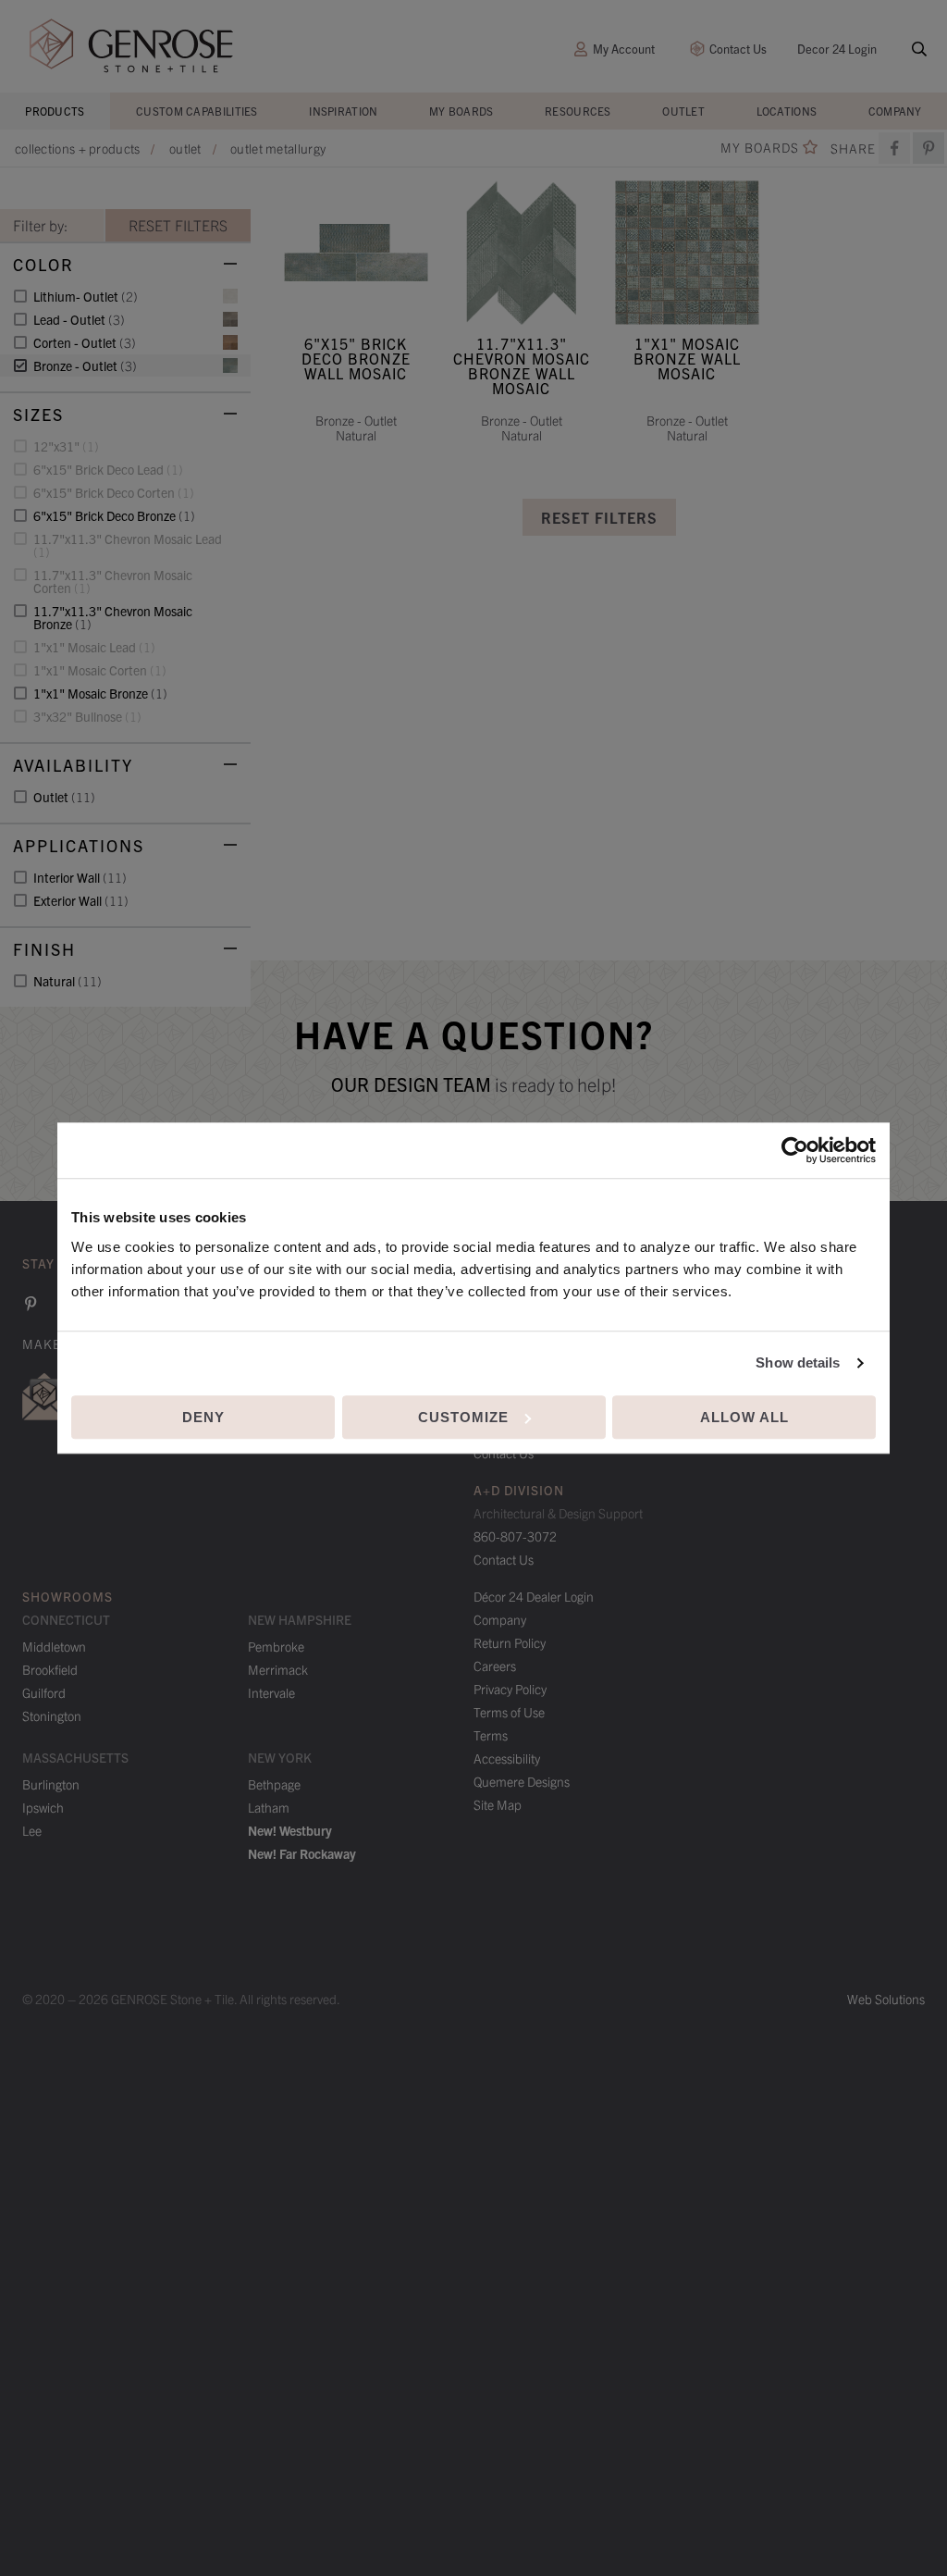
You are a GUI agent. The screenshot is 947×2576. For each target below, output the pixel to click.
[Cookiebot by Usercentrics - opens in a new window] (795, 1150)
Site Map (498, 1804)
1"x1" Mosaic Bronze (100, 693)
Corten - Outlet (85, 342)
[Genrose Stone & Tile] (131, 46)
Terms (491, 1735)
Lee (32, 1830)
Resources (578, 111)
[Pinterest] (31, 1304)
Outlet (683, 111)
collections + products (78, 148)
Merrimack (278, 1669)
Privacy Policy (510, 1689)
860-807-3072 (515, 1536)
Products (55, 111)
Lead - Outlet (79, 319)
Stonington (52, 1715)
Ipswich (43, 1807)
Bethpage (274, 1784)
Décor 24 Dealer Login (534, 1596)
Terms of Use (509, 1712)
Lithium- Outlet (86, 296)
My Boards (461, 111)
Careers (495, 1666)
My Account (624, 49)
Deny (203, 1417)
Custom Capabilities (197, 111)
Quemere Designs (522, 1781)
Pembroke (276, 1646)
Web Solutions (886, 1999)
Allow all (744, 1417)
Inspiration (343, 111)
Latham (269, 1807)
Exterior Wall (81, 900)
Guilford (44, 1692)
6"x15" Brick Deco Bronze (114, 515)
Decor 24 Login (837, 49)
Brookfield (50, 1669)
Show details (798, 1362)
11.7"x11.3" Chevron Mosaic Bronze (113, 617)
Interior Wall (80, 877)
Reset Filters (599, 517)
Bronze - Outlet (85, 365)
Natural (68, 981)
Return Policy (510, 1642)
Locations (787, 111)
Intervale (271, 1692)
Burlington (51, 1784)
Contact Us (738, 49)
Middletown (54, 1646)
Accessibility (507, 1758)
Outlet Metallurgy (278, 148)
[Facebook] (894, 148)
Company (895, 111)
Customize (463, 1417)
